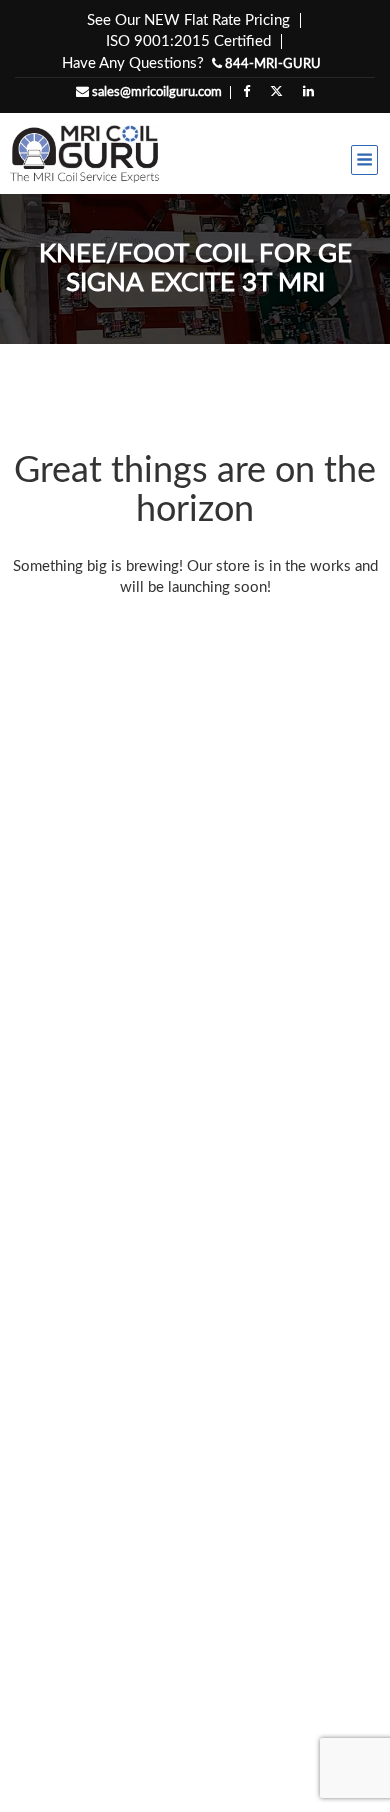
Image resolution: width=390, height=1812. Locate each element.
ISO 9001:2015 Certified (188, 41)
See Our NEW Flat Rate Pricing (188, 20)
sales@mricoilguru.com (155, 92)
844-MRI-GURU (271, 64)
